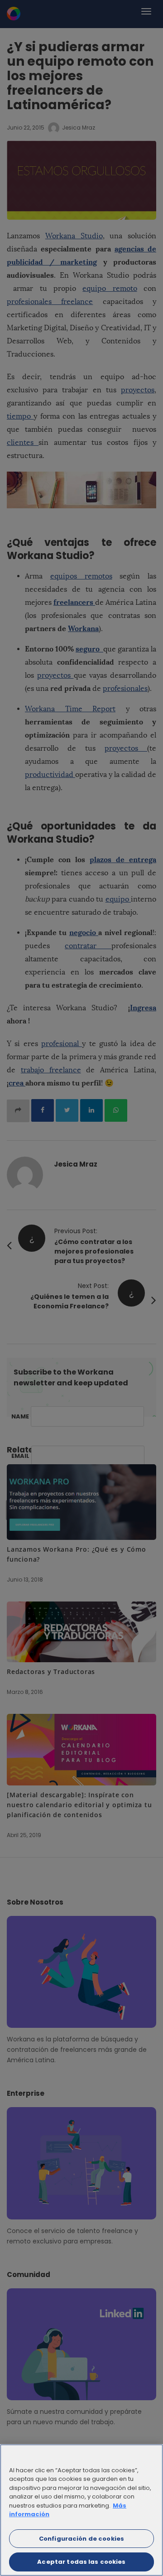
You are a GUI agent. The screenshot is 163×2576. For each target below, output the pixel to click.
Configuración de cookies (81, 2539)
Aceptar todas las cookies (81, 2562)
